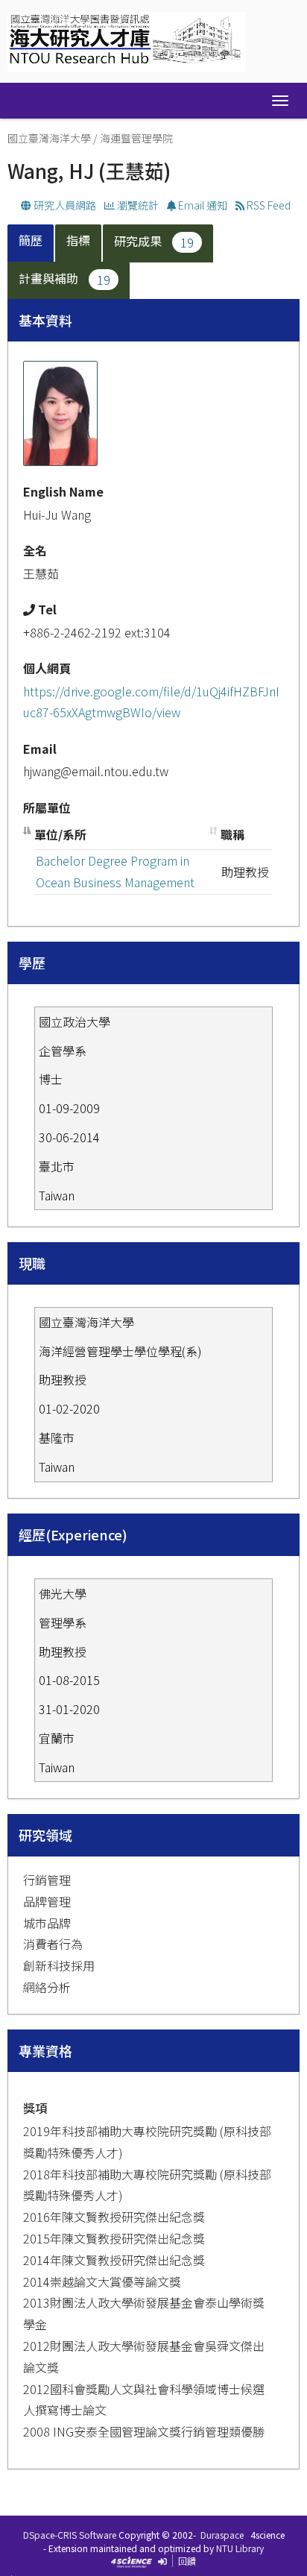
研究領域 (45, 1835)
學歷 (32, 963)
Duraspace (222, 2535)
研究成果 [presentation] (154, 241)
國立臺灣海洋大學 (49, 138)
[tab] (31, 243)
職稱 (232, 834)
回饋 (187, 2561)
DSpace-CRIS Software (70, 2535)
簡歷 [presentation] (31, 240)
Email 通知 (202, 205)
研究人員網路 (64, 205)
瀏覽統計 (137, 205)
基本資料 (45, 320)
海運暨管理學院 (136, 138)
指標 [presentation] (78, 240)
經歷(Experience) (73, 1534)
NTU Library (240, 2548)
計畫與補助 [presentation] (64, 278)
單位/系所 (60, 834)
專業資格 (45, 2050)
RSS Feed (268, 205)
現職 (32, 1263)
